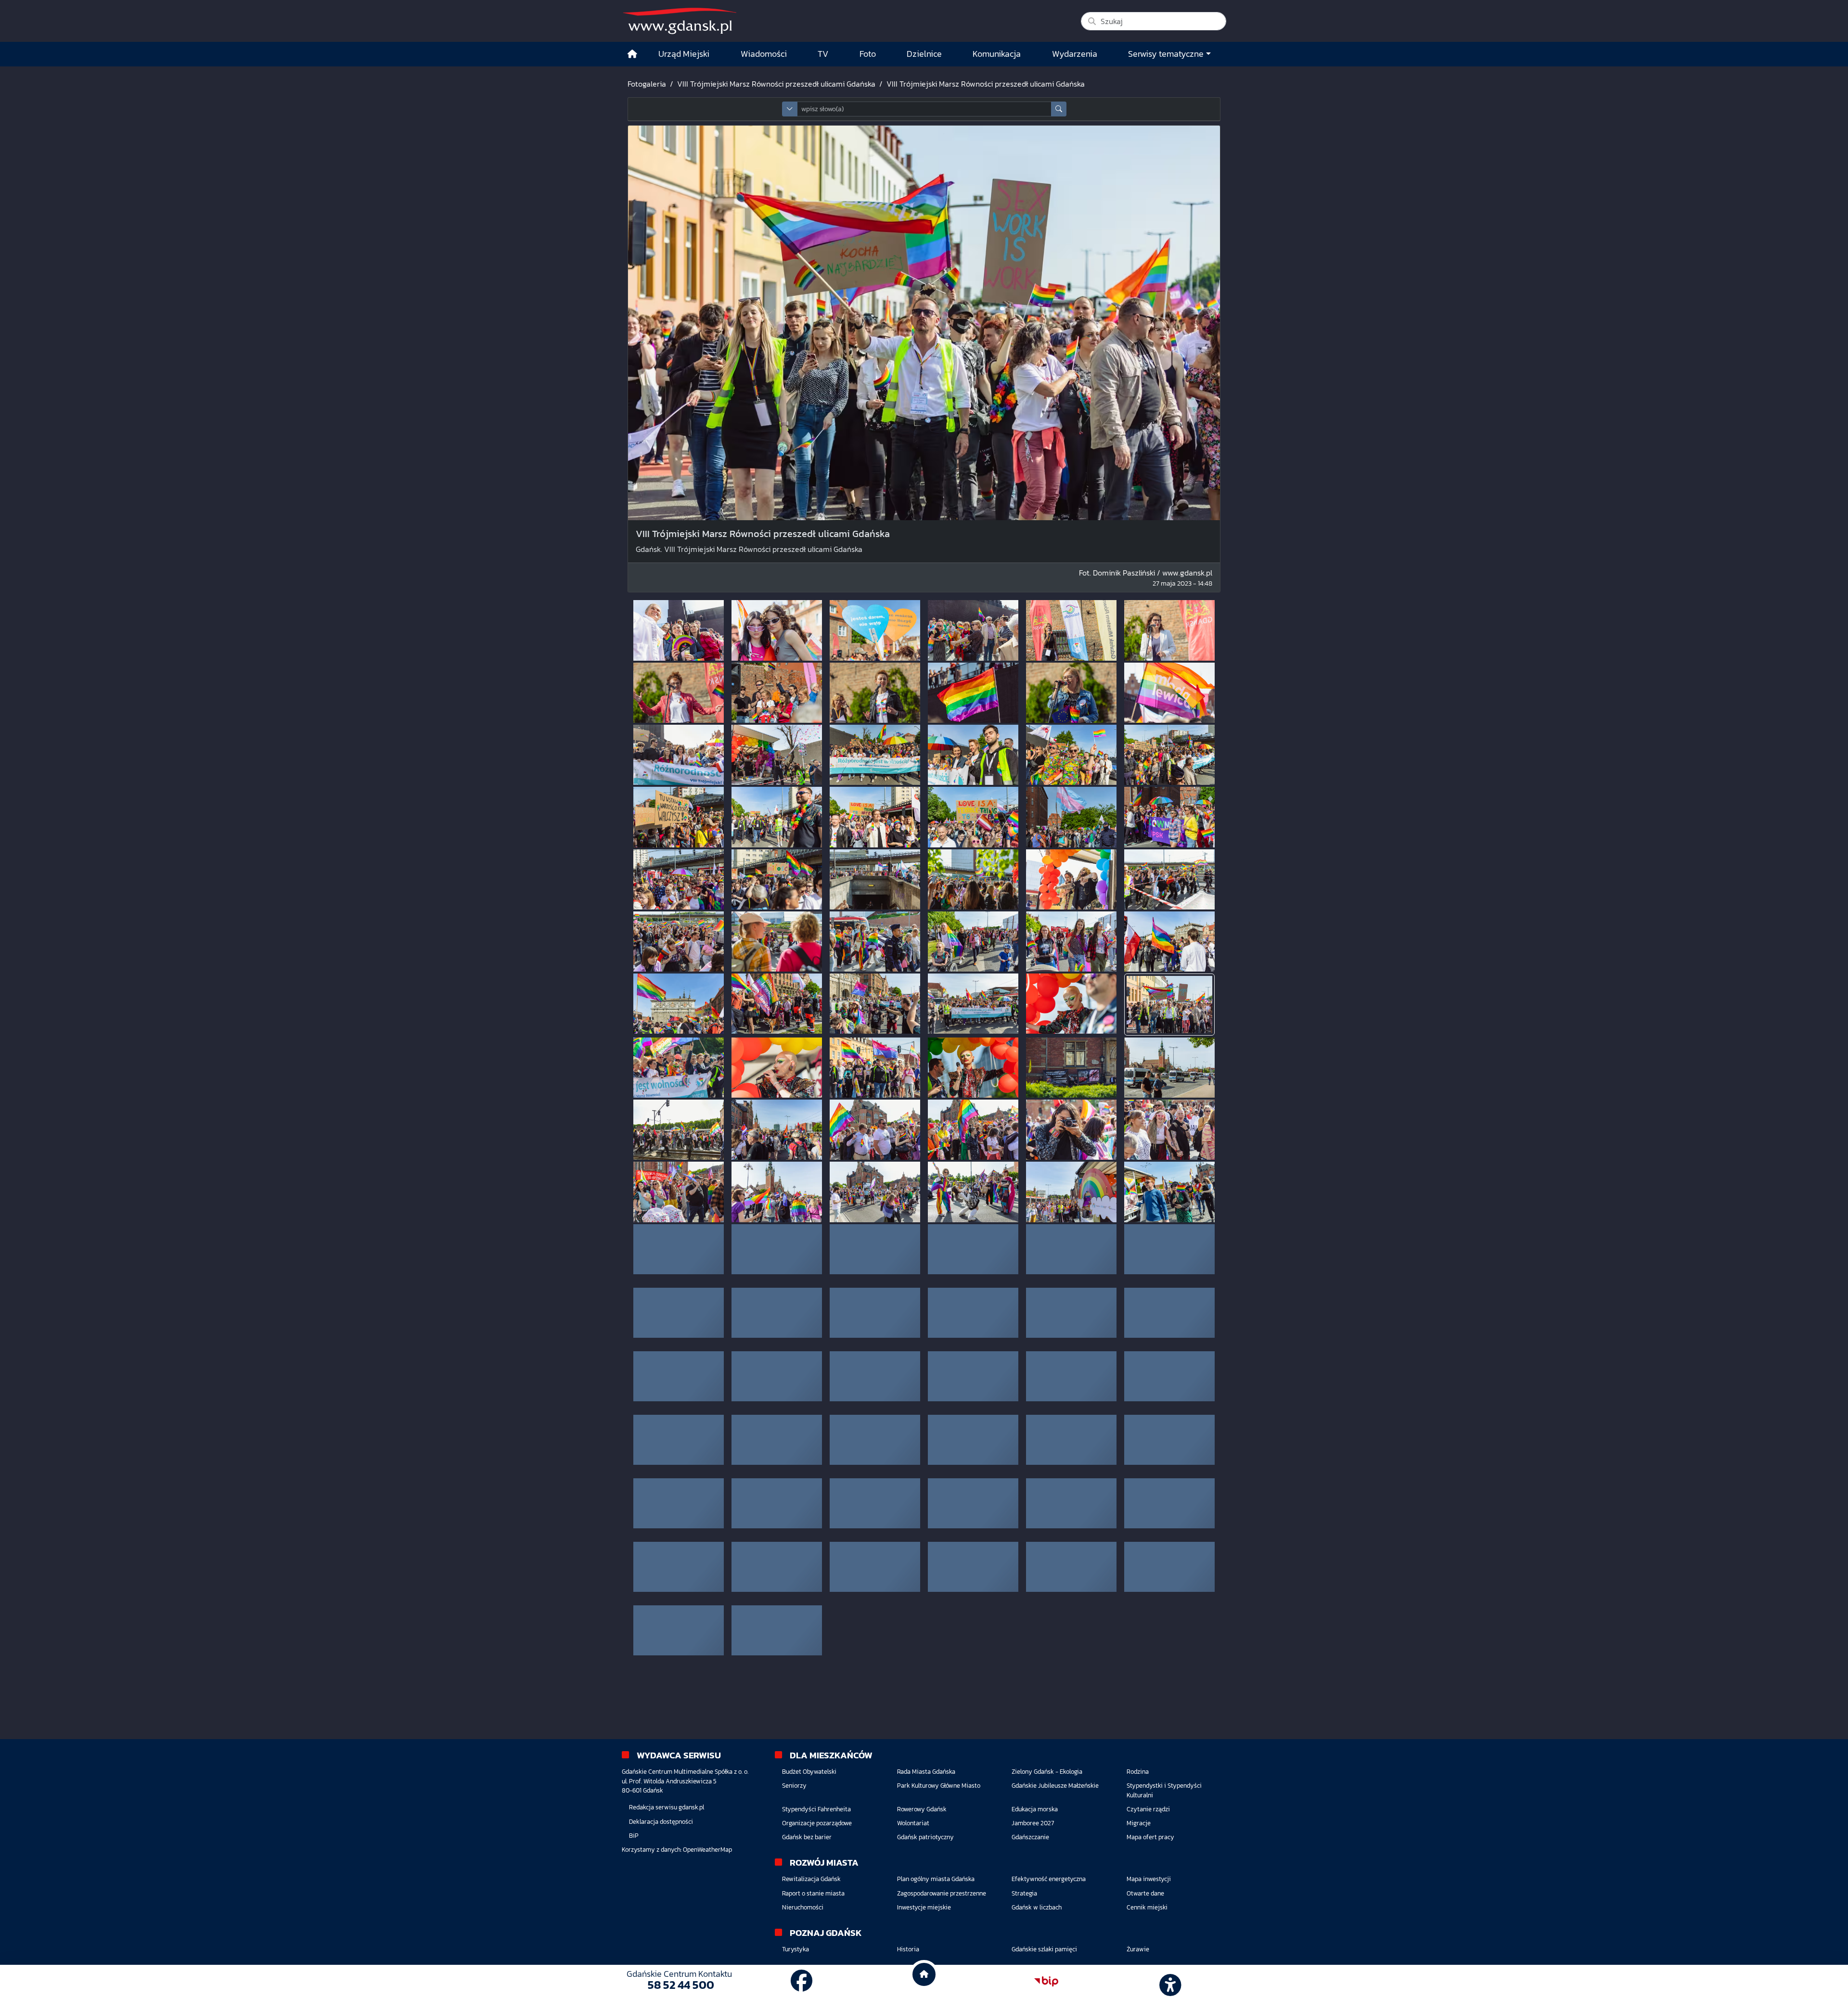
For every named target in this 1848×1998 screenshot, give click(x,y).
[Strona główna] (632, 54)
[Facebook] (802, 1981)
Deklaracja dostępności (661, 1822)
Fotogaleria (647, 84)
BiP (634, 1836)
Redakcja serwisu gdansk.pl (667, 1807)
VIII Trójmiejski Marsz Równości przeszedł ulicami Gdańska (776, 84)
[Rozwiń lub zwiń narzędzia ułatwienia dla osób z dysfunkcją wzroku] (1169, 1982)
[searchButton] (1059, 109)
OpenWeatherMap (707, 1850)
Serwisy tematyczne (1166, 54)
